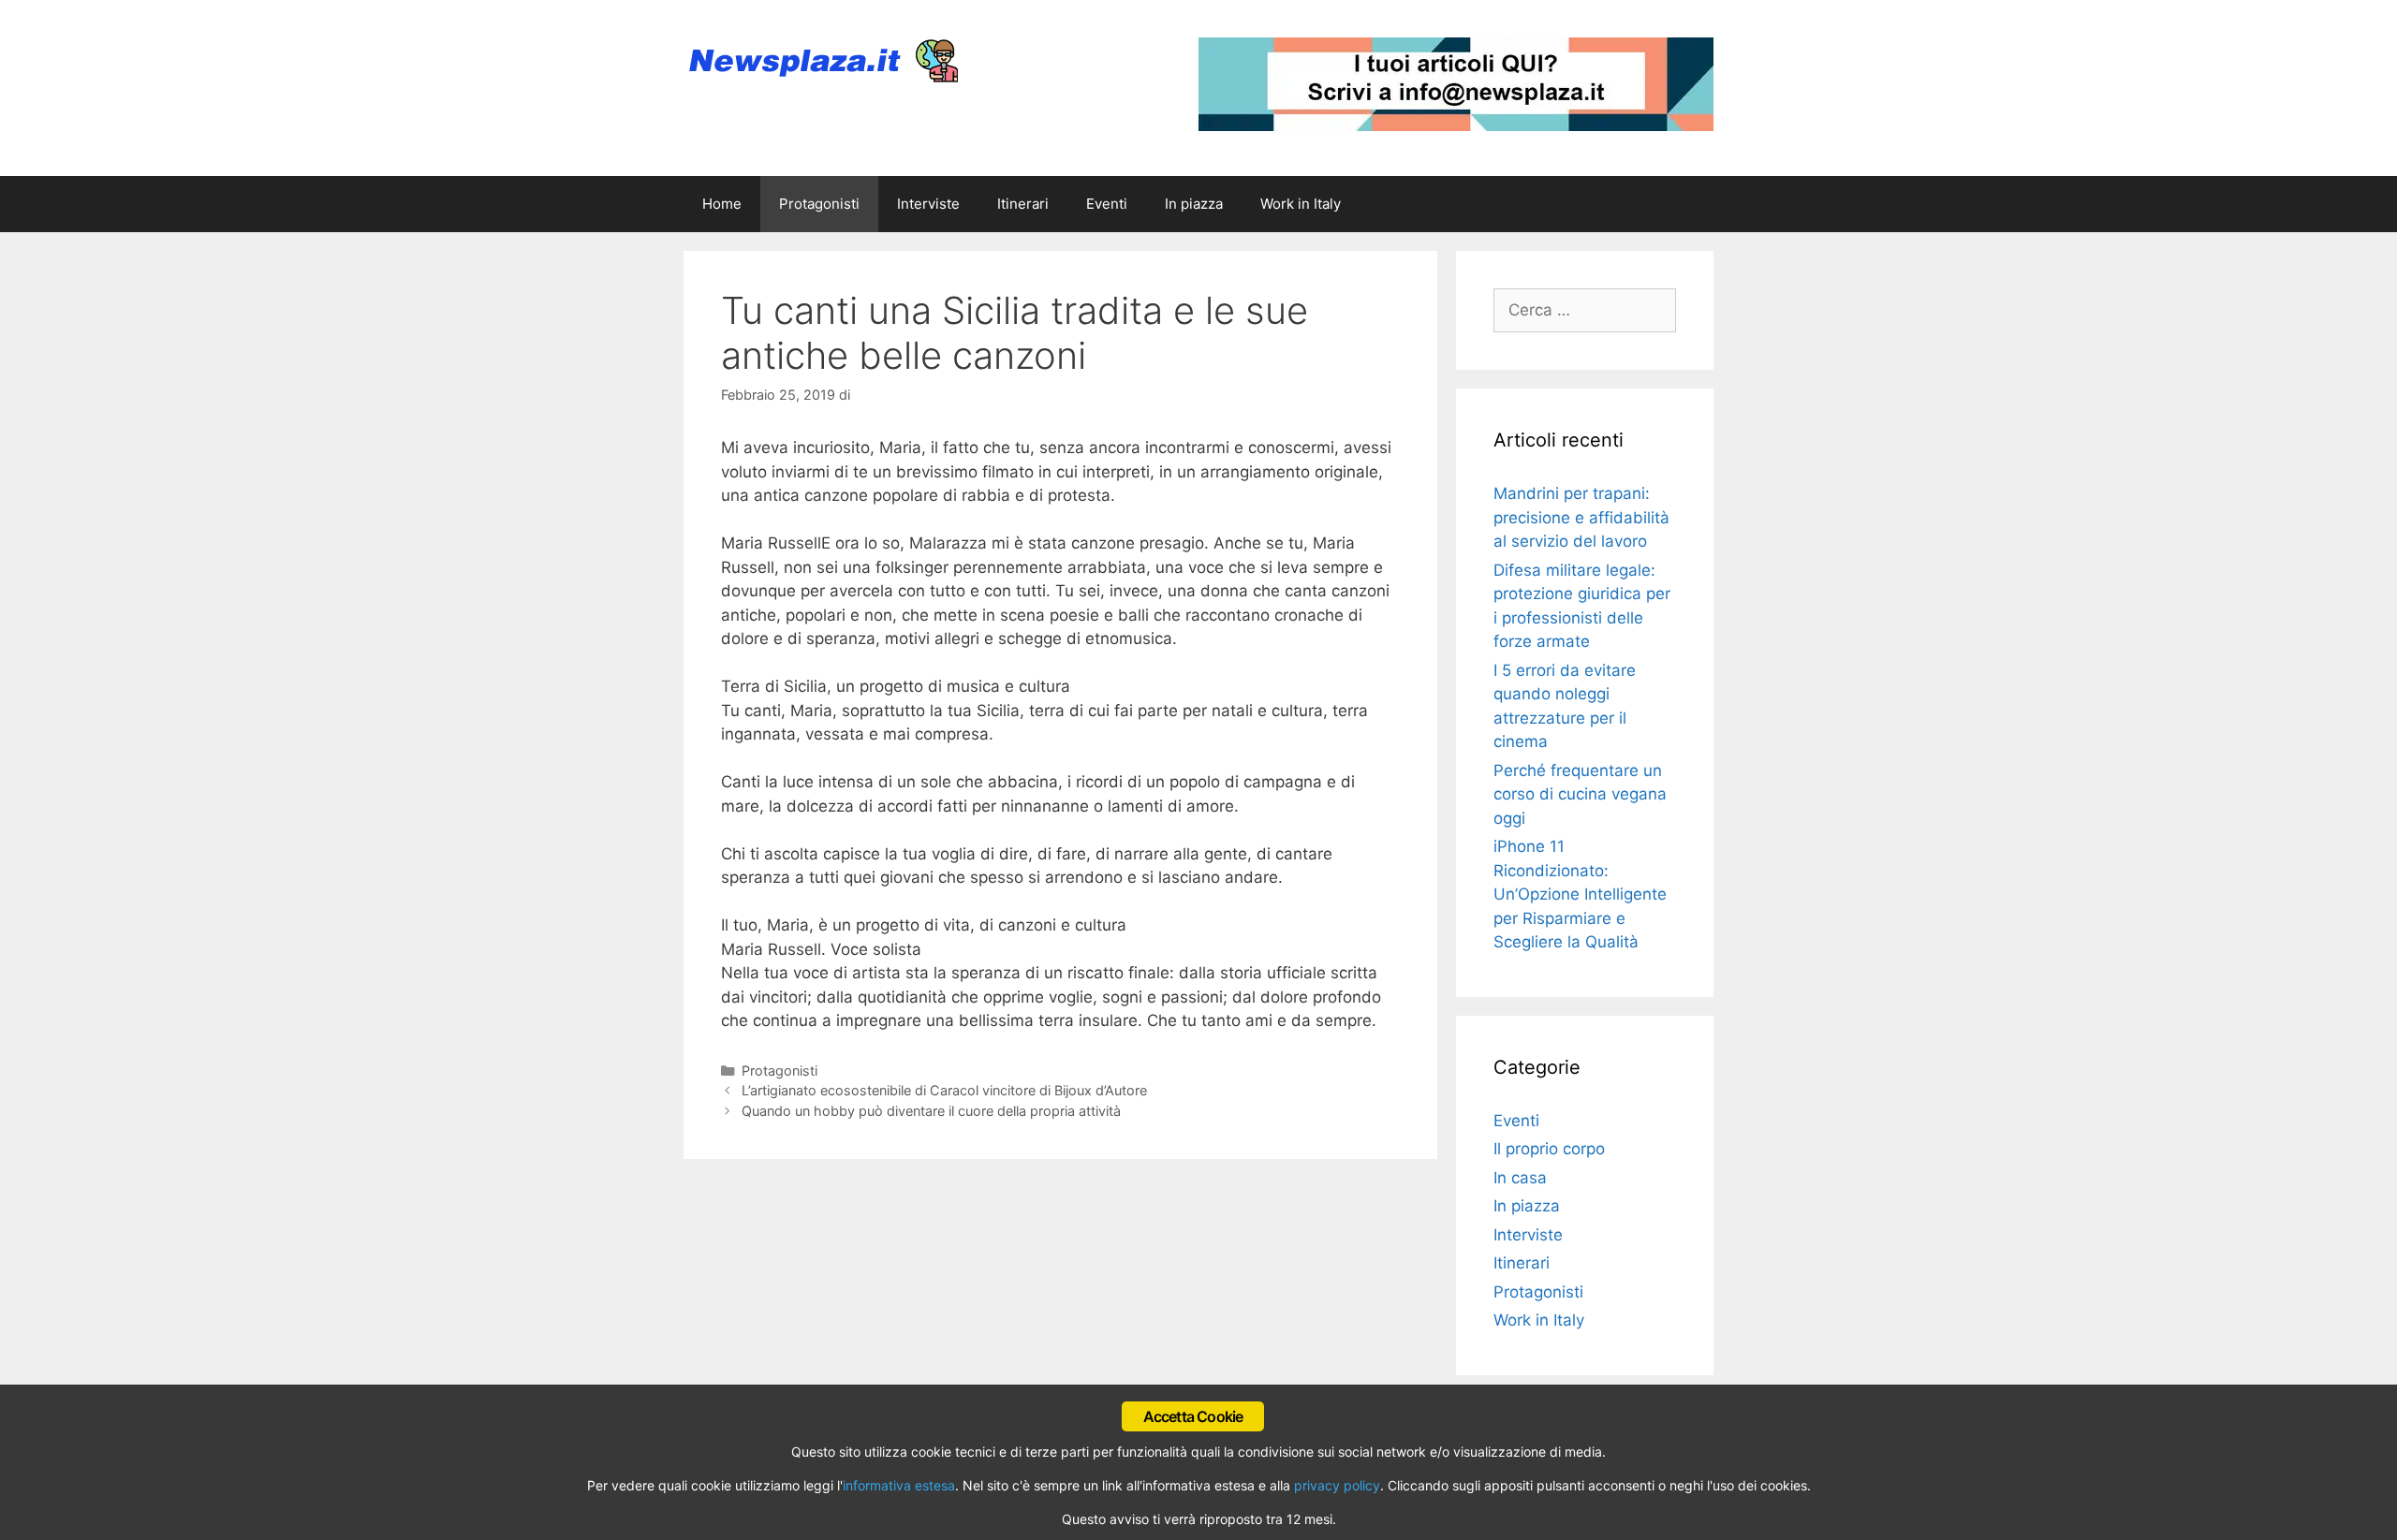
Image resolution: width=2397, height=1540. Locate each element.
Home (722, 204)
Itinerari (1023, 204)
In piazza (1194, 204)
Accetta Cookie (1193, 1416)
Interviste (928, 204)
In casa (1520, 1178)
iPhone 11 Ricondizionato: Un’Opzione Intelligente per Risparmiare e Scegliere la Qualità (1580, 894)
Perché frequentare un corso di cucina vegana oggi (1580, 794)
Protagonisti (819, 204)
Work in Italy (1301, 204)
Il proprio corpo (1549, 1149)
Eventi (1107, 204)
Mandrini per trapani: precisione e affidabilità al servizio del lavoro (1581, 517)
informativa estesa (899, 1485)
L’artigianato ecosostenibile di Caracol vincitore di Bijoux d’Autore (944, 1090)
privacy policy (1337, 1485)
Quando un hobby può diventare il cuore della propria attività (931, 1111)
